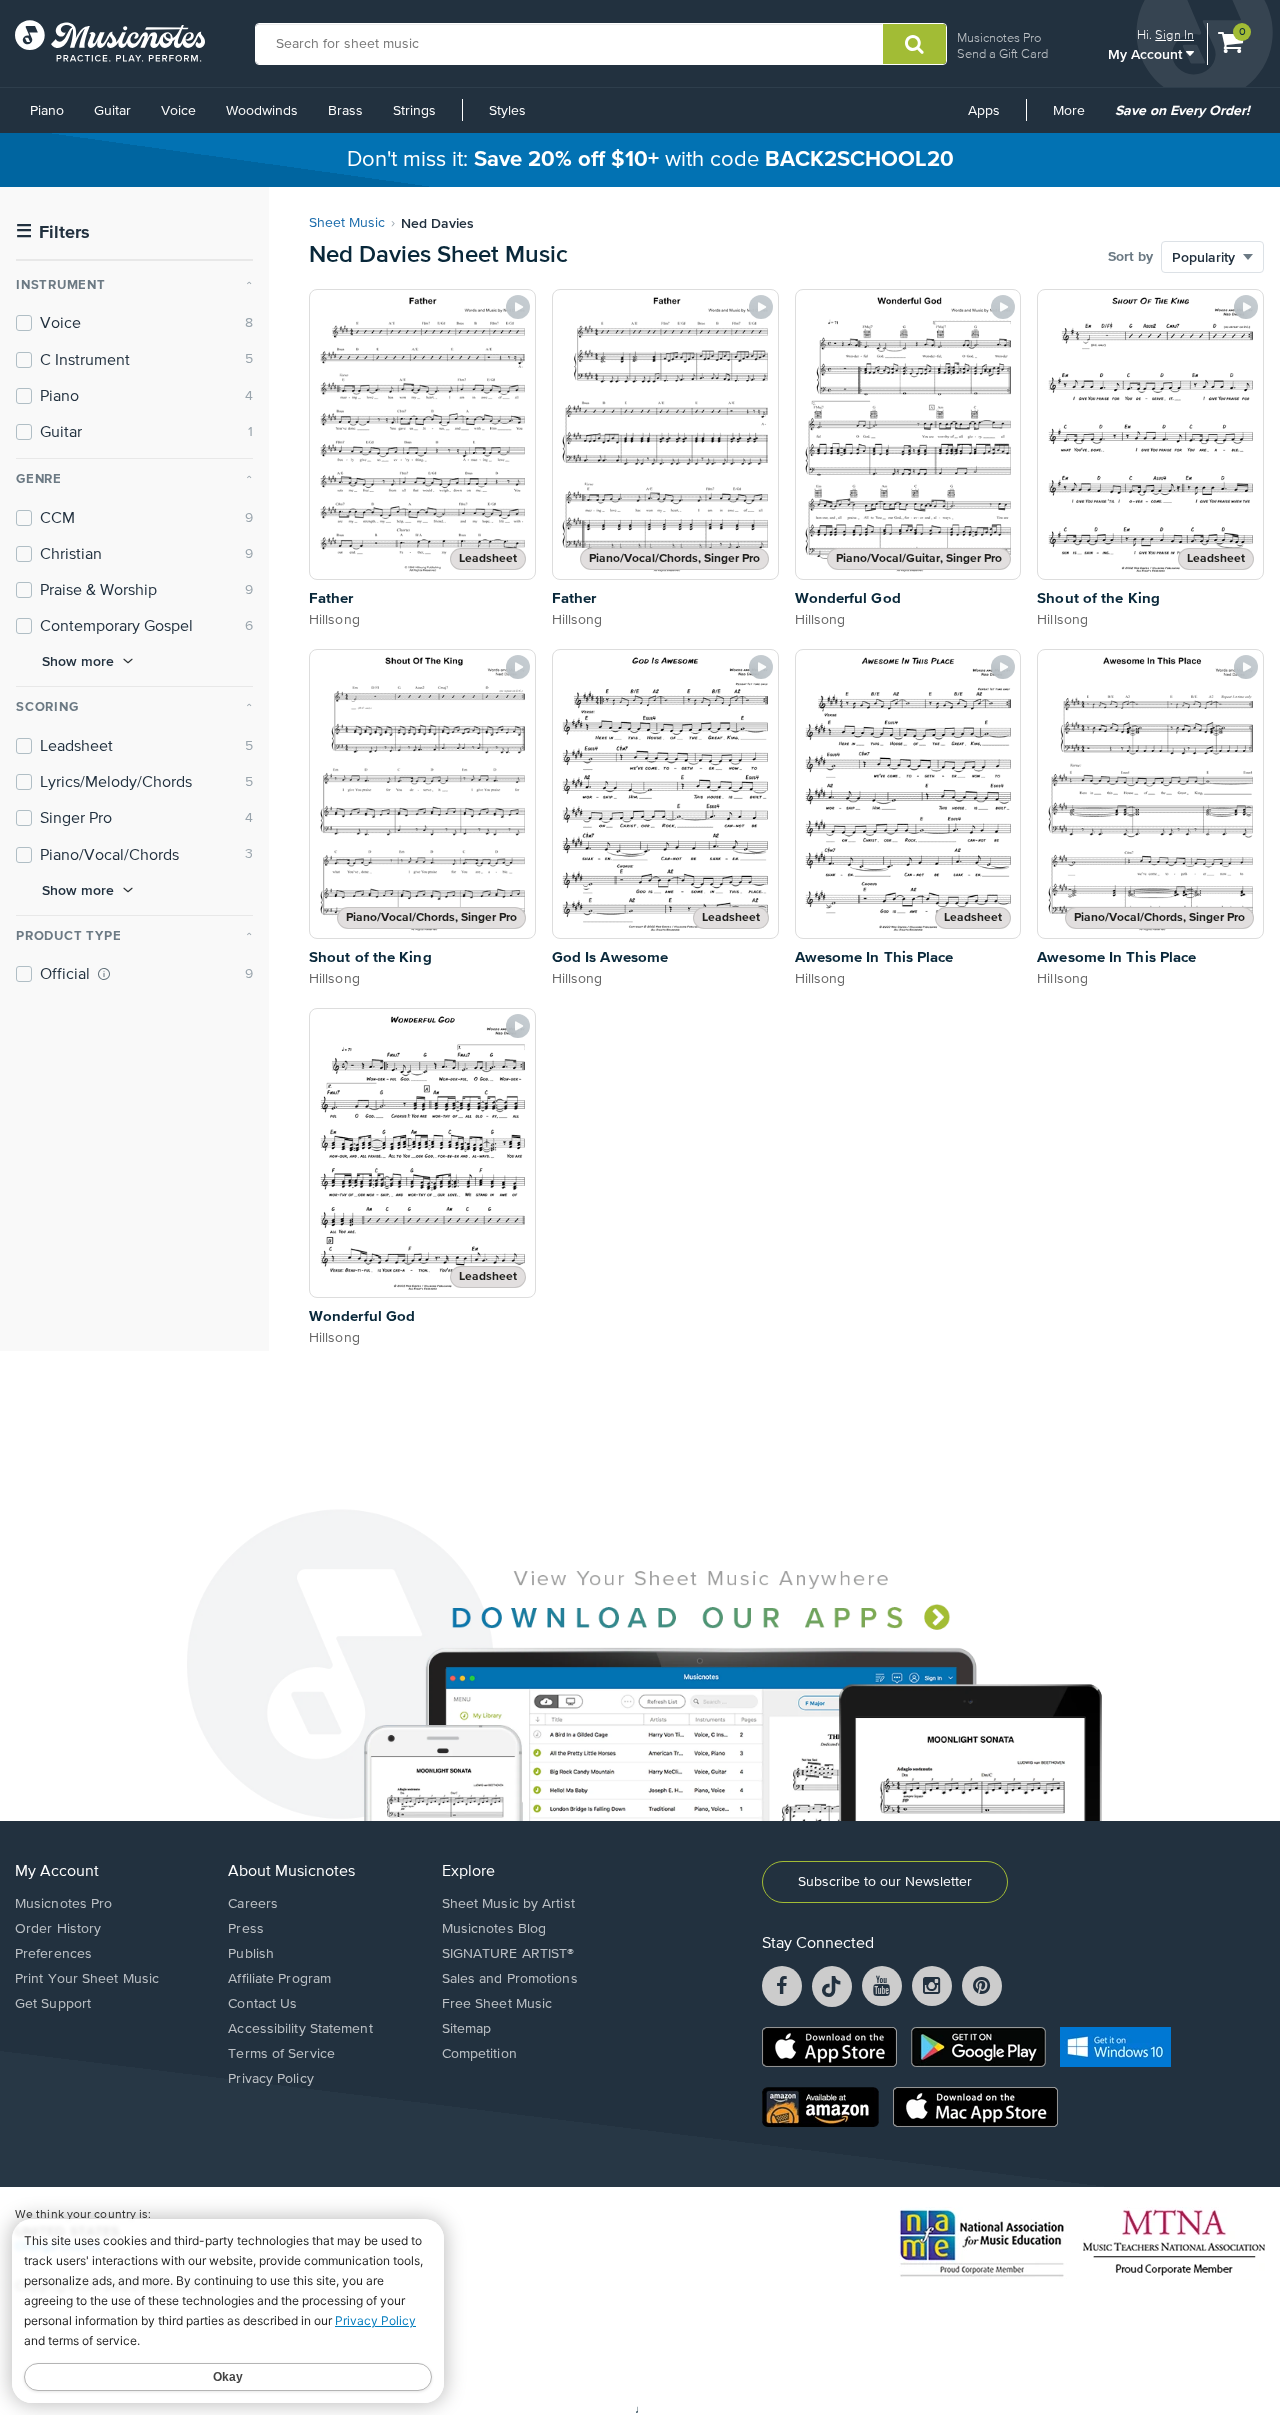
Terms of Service (281, 2054)
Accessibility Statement (300, 2029)
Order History (58, 1929)
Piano (47, 111)
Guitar (112, 111)
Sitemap (467, 2029)
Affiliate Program (279, 1979)
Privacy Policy (270, 2079)
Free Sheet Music (497, 2004)
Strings (414, 111)
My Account (1147, 53)
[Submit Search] (914, 44)
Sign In (1174, 34)
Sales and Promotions (510, 1979)
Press (246, 1929)
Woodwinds (262, 111)
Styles (507, 111)
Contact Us (262, 2004)
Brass (345, 111)
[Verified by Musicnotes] (104, 974)
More (1076, 118)
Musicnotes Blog (494, 1929)
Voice (178, 111)
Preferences (53, 1954)
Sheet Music (347, 223)
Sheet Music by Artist (508, 1904)
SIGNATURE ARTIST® (508, 1954)
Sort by (1130, 257)
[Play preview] (518, 307)
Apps (984, 111)
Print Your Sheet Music (87, 1979)
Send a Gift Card (1002, 53)
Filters (53, 232)
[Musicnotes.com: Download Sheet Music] (110, 41)
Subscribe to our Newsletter (885, 1882)
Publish (251, 1954)
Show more (78, 661)
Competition (479, 2054)
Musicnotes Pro (999, 37)
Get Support (53, 2004)
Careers (253, 1904)
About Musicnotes (291, 1872)
